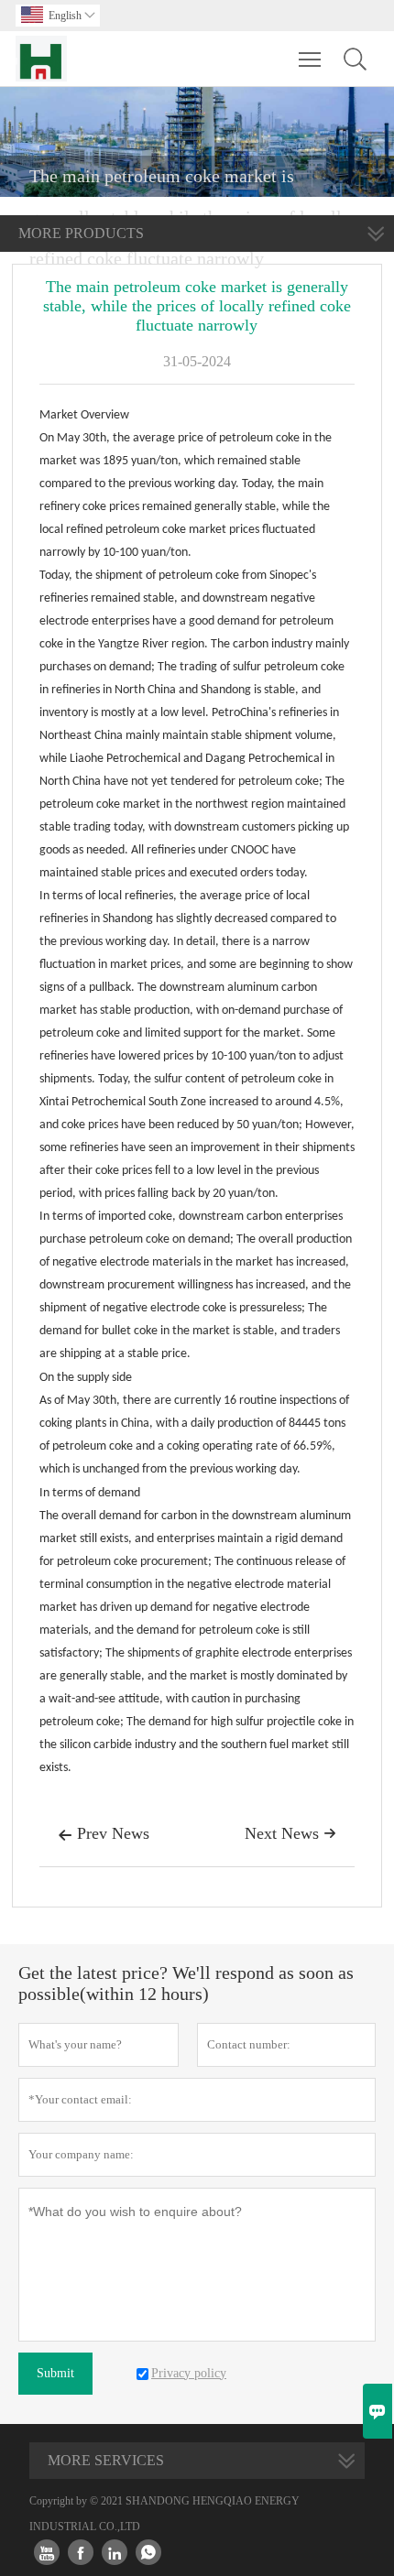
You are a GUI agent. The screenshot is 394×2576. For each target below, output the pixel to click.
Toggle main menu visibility (310, 59)
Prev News (104, 1833)
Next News (290, 1833)
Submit (55, 2373)
